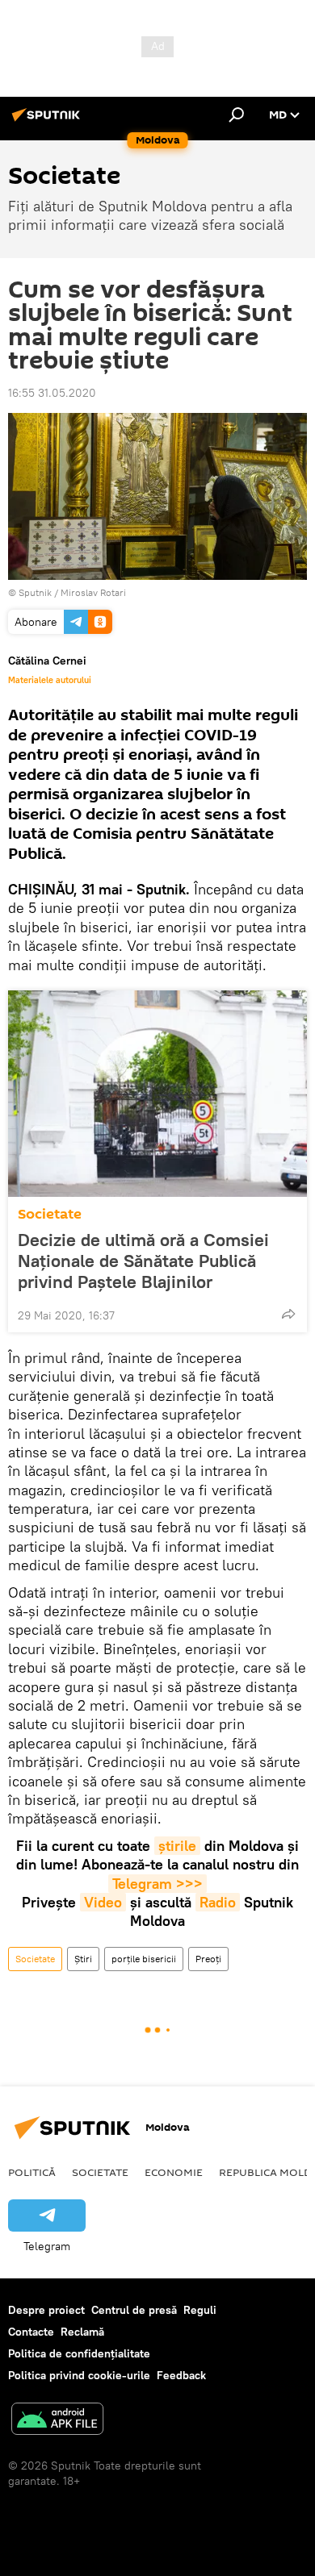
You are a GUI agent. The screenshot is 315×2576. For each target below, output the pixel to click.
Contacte (31, 2332)
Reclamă (82, 2332)
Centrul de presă (134, 2310)
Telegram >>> (157, 1884)
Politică (32, 2172)
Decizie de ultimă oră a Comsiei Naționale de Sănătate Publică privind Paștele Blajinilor (143, 1261)
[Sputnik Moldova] (48, 121)
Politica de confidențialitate (79, 2353)
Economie (174, 2172)
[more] (288, 1314)
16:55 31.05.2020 (52, 393)
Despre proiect (46, 2310)
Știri (83, 1959)
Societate (50, 1214)
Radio (218, 1902)
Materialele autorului (50, 680)
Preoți (208, 1959)
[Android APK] (57, 2421)
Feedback (181, 2375)
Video (103, 1902)
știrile (177, 1846)
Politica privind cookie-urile (79, 2375)
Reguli (200, 2310)
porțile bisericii (144, 1959)
